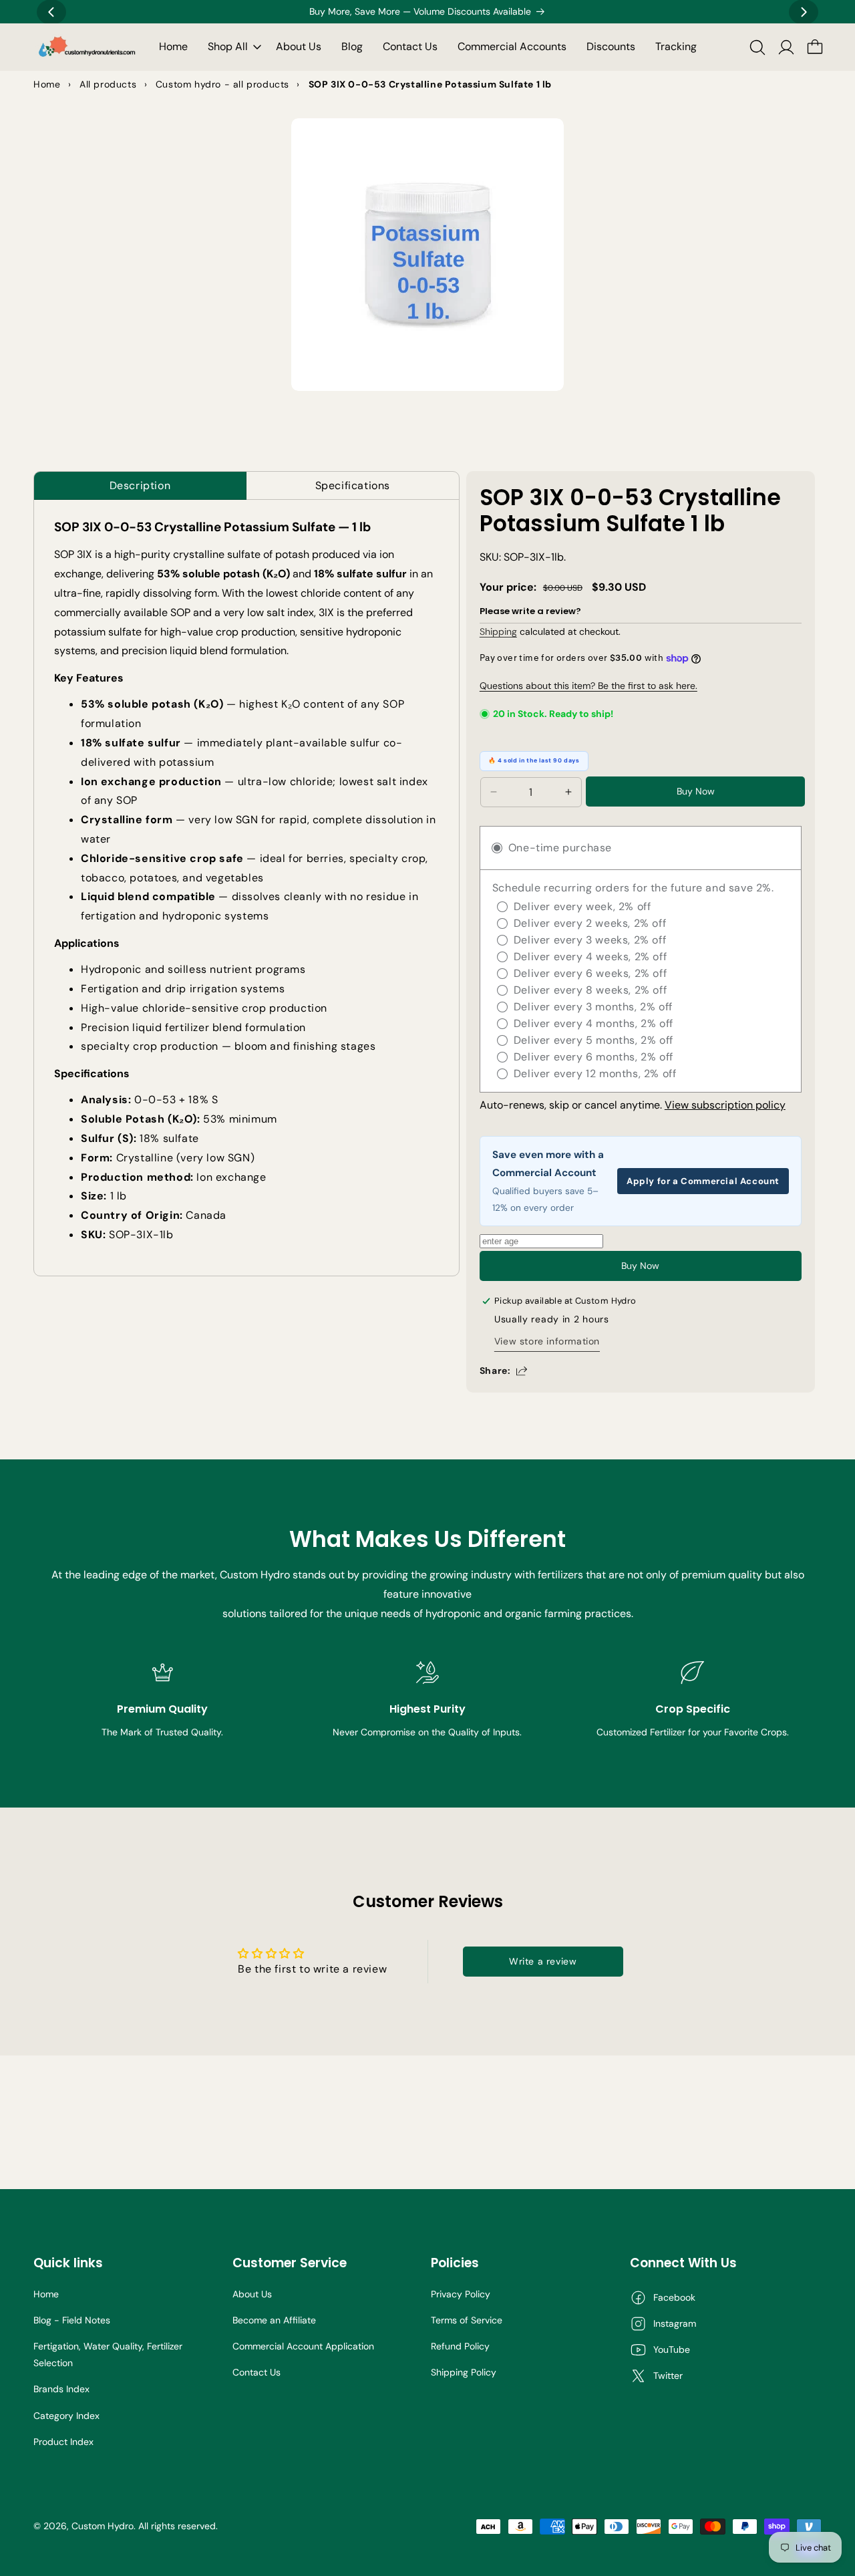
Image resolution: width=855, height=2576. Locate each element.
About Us (252, 2294)
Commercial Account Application (303, 2346)
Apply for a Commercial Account (703, 1181)
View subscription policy (725, 1105)
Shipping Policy (464, 2372)
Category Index (66, 2416)
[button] (232, 47)
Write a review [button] (543, 1961)
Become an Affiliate (274, 2320)
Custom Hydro (103, 2526)
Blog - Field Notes (72, 2320)
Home (46, 2294)
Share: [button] (495, 1371)
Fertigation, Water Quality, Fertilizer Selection (108, 2354)
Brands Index (61, 2389)
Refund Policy (460, 2346)
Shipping (498, 631)
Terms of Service (467, 2320)
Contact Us (256, 2372)
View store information (547, 1341)
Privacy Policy (461, 2294)
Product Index (63, 2442)
